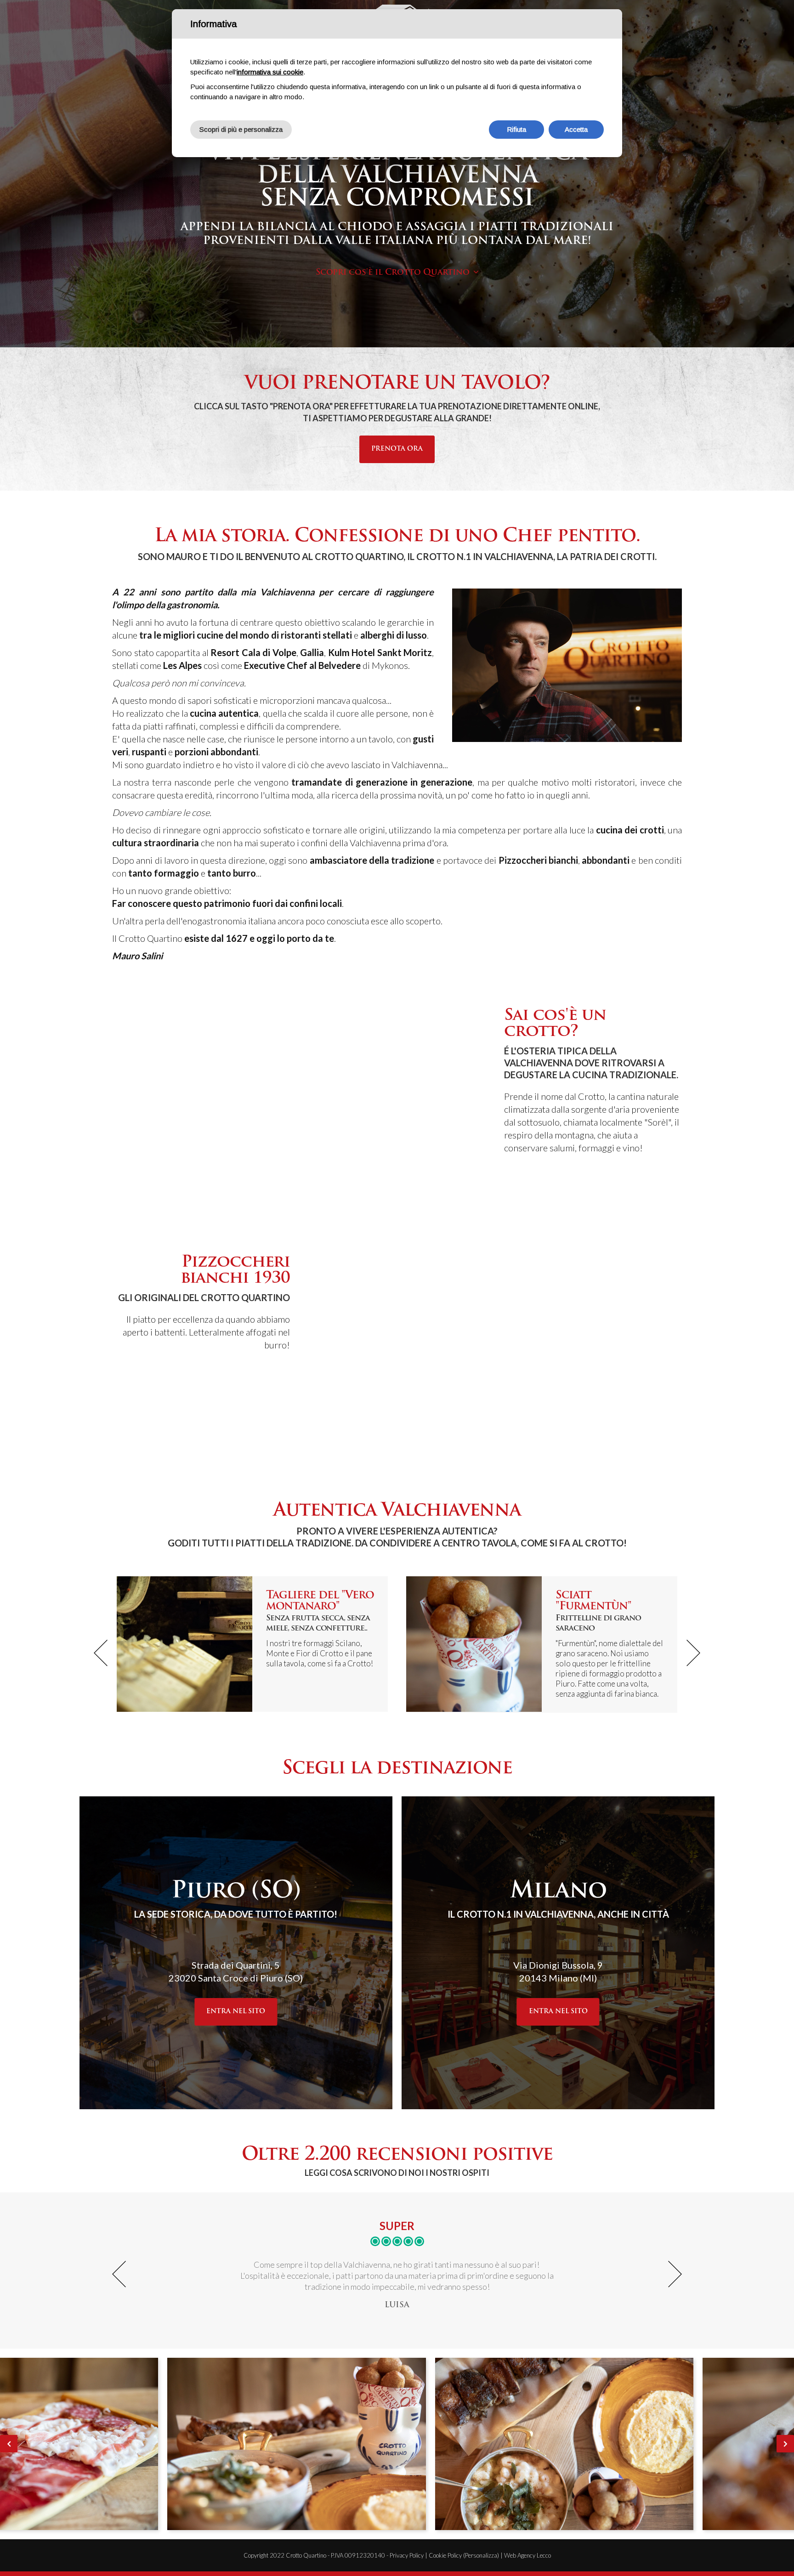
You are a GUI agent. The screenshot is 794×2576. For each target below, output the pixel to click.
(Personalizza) (481, 2555)
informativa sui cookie (270, 72)
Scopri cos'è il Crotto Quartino (393, 273)
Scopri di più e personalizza (241, 129)
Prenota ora (397, 449)
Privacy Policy (407, 2555)
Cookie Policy (445, 2555)
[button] (101, 1653)
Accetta (576, 129)
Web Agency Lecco (527, 2555)
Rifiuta (516, 129)
